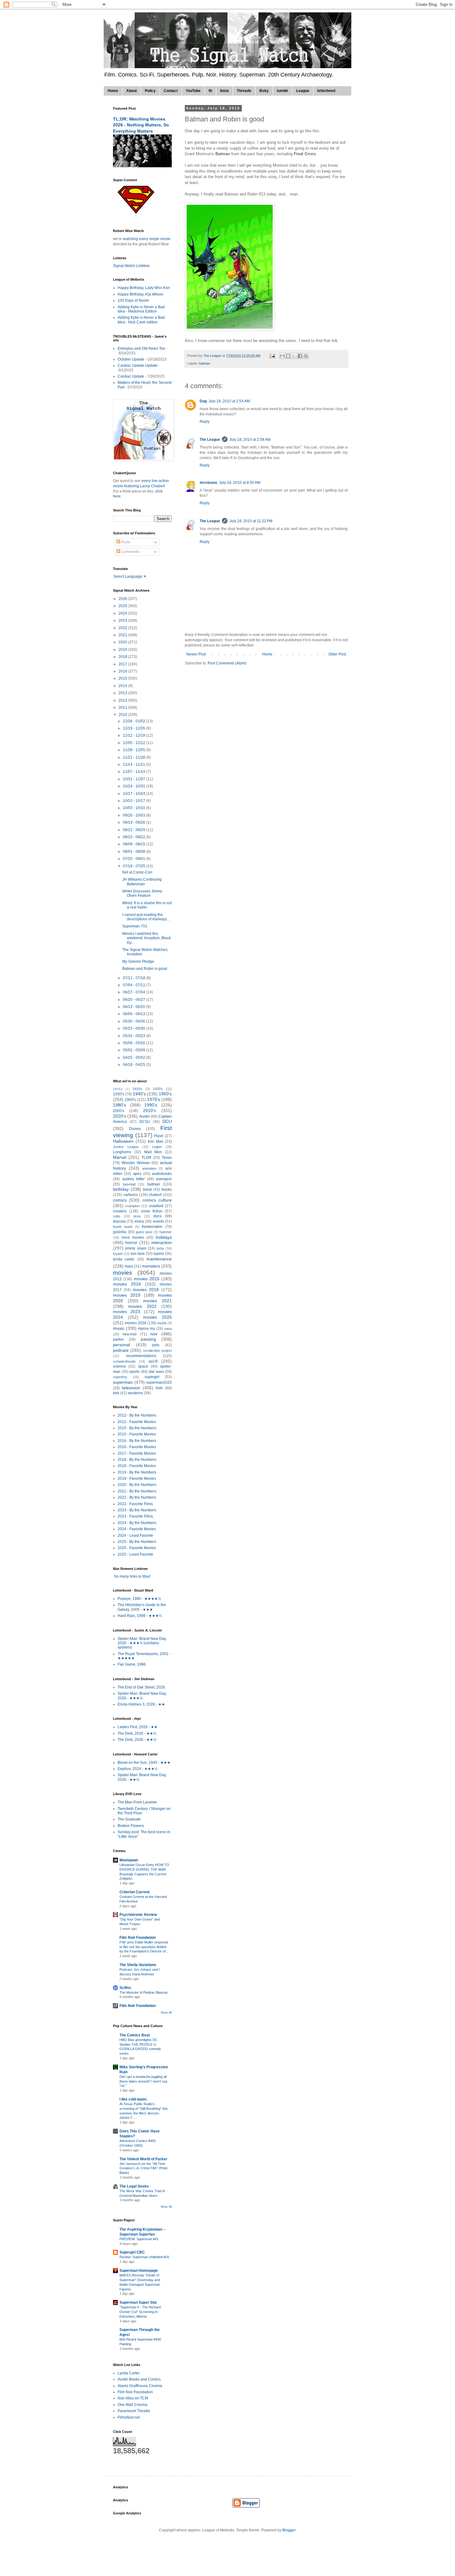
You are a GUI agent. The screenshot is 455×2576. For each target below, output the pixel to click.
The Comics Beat (135, 2035)
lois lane (138, 1254)
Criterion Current (134, 1892)
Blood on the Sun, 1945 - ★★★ (144, 1763)
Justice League (126, 1147)
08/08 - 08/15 (134, 844)
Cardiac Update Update (138, 366)
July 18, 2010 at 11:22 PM (251, 521)
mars (129, 1266)
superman (123, 1382)
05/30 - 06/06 (134, 1021)
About (132, 91)
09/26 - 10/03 (134, 815)
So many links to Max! (132, 1576)
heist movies (133, 1238)
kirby (160, 1248)
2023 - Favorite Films (135, 1516)
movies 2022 (142, 1306)
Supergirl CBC (132, 2252)
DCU (167, 1121)
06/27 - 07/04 (134, 992)
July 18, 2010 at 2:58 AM (250, 440)
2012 (123, 700)
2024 (123, 613)
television (131, 1388)
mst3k (162, 1323)
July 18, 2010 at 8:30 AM (240, 483)
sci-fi (153, 1361)
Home (113, 91)
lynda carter (124, 1259)
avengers (164, 1179)
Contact (171, 91)
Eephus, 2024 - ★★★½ (138, 1769)
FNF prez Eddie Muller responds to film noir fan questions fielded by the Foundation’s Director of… (144, 1947)
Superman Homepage (139, 2271)
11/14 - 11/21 (134, 764)
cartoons (130, 1195)
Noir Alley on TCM (133, 2398)
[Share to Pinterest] (306, 356)
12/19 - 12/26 (134, 728)
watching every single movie (147, 239)
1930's (119, 1094)
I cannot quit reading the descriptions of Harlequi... (146, 917)
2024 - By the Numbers (137, 1523)
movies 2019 (127, 1295)
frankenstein (152, 1227)
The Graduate (129, 1819)
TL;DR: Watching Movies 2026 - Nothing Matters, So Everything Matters (141, 125)
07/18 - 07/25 (134, 866)
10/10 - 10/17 (134, 801)
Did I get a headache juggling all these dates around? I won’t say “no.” (143, 2081)
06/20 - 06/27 (134, 1000)
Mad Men (153, 1152)
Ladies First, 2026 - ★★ (138, 1727)
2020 (123, 642)
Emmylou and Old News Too (141, 348)
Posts (125, 542)
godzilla (120, 1232)
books (167, 1189)
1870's (118, 1089)
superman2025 (159, 1382)
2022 (123, 628)
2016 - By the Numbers (137, 1441)
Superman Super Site (138, 2302)
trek (116, 1393)
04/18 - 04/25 (134, 1065)
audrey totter (134, 1179)
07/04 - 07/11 (134, 985)
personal (121, 1345)
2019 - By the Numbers (137, 1472)
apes (137, 1174)
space (143, 1366)
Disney (135, 1129)
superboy (120, 1377)
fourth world (123, 1227)
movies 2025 (157, 1317)
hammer (166, 1232)
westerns (135, 1393)
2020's (119, 1116)
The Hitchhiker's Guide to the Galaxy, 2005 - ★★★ (142, 1607)
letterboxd (326, 91)
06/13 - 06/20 (134, 1007)
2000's (119, 1111)
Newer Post (196, 654)
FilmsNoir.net (129, 2417)
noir (154, 1334)
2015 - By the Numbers (137, 1428)
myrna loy (146, 1329)
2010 (123, 715)
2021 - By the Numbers (137, 1491)
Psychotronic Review (138, 1915)
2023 (123, 620)
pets (156, 1345)
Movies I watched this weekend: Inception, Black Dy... (147, 938)
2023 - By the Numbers (137, 1510)
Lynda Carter (129, 2373)
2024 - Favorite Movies (137, 1529)
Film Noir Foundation (138, 1938)
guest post (144, 1232)
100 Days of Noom (133, 300)
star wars (156, 1372)
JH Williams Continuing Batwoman (142, 882)
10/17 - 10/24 (134, 794)
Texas (167, 1158)
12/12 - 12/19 (134, 735)
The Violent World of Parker (143, 2159)
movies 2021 (157, 1301)
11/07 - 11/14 (134, 772)
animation (149, 1168)
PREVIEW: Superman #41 (139, 2239)
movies (123, 1273)
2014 (123, 686)
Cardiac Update (131, 376)
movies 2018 (146, 1290)
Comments (130, 552)
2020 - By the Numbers (137, 1485)
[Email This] (282, 356)
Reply (205, 422)
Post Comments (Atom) (227, 663)
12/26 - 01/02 (134, 721)
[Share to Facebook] (300, 356)
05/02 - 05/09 (134, 1050)
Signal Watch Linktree (131, 266)
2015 (123, 678)
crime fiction (152, 1211)
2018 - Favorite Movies (137, 1466)
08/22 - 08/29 (134, 830)
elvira (139, 1221)
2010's (149, 1111)
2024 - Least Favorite (135, 1536)
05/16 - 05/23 (134, 1036)
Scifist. (126, 1988)
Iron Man (156, 1141)
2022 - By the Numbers (137, 1497)
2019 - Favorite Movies (137, 1479)
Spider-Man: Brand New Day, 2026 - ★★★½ (142, 1696)
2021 (123, 635)
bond (147, 1189)
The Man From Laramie (137, 1802)
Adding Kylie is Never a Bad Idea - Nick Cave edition (141, 320)
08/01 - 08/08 (134, 852)
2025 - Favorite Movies (137, 1548)
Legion (157, 1147)
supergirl (152, 1377)
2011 (123, 708)
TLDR (146, 1158)
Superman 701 (135, 926)
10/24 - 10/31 (134, 786)
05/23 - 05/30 (134, 1028)
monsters (151, 1266)
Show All (166, 2013)
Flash (159, 1136)
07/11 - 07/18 (134, 978)
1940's (139, 1094)
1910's (137, 1089)
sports (134, 1372)
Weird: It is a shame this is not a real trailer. (147, 905)
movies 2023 (127, 1312)
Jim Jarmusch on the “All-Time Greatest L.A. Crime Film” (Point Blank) (143, 2168)
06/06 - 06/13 (134, 1014)
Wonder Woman (136, 1163)
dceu (137, 1216)
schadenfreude (124, 1361)
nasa (168, 1329)
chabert (155, 1195)
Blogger (289, 2530)
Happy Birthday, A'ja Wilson (141, 294)
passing (148, 1339)
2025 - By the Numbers (137, 1542)
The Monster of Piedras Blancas (144, 1992)
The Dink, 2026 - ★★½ (137, 1733)
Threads (244, 91)
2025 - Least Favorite (135, 1554)
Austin (145, 1116)
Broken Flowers (131, 1826)
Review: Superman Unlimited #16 (144, 2257)
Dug (203, 401)
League (303, 91)
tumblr (282, 91)
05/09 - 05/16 (134, 1043)
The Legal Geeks (134, 2186)
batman (205, 363)
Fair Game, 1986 (132, 1664)
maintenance (159, 1259)
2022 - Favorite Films (135, 1504)
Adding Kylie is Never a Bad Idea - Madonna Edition (141, 309)
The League (210, 440)
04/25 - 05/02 (134, 1058)
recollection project (157, 1351)
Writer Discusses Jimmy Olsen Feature (142, 893)
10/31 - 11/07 (134, 779)
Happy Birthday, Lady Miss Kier (144, 288)
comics (120, 1200)
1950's (165, 1094)
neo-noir (130, 1334)
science (119, 1366)
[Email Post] (272, 356)
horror (131, 1242)
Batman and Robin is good (145, 969)
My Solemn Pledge (138, 962)
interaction (162, 1242)
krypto (118, 1254)
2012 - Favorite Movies (137, 1422)
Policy (150, 91)
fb (210, 91)
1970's (154, 1099)
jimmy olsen (136, 1248)
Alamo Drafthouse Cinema (140, 2386)
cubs (117, 1216)
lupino (159, 1254)
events (158, 1221)
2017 (123, 664)
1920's (158, 1089)
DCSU (145, 1122)
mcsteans (208, 483)
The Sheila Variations (138, 1965)
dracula (119, 1221)
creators (120, 1211)
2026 (123, 599)
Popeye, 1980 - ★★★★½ (139, 1599)
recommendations (141, 1356)
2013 (123, 693)
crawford (156, 1206)
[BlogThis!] (288, 356)
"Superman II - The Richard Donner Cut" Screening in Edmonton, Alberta (140, 2312)
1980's (119, 1105)
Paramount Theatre (134, 2411)
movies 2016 (127, 1284)
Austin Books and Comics (139, 2379)
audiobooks (162, 1174)
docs (158, 1216)
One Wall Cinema (132, 2405)
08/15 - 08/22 (134, 837)
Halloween (123, 1141)
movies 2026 (136, 1323)
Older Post (337, 654)
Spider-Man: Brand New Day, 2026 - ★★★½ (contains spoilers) (142, 1643)
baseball (129, 1184)
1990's (151, 1105)
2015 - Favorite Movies (137, 1434)
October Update (131, 359)
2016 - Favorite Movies (137, 1447)
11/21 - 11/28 (134, 757)
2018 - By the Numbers (137, 1460)
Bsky (264, 91)
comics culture (157, 1200)
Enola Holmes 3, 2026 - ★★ (141, 1704)
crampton (132, 1206)
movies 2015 (147, 1279)
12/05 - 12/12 (134, 743)
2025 (123, 606)
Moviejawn (129, 1860)
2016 (123, 671)
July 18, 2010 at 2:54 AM (229, 401)
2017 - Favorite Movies (137, 1453)
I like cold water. (133, 2099)
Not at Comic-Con (137, 872)
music (119, 1328)
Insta (224, 91)
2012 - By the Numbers (137, 1415)
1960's (130, 1100)
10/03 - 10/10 (134, 808)
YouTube (193, 91)
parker (118, 1339)
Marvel (120, 1157)
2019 (123, 650)
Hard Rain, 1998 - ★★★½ (140, 1616)
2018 (123, 657)
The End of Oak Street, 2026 (141, 1687)
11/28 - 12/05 (134, 750)
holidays (164, 1237)
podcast (121, 1350)
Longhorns (122, 1152)
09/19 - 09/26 (134, 822)
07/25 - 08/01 (134, 859)
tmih (159, 1388)
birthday (121, 1189)
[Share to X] (294, 356)
